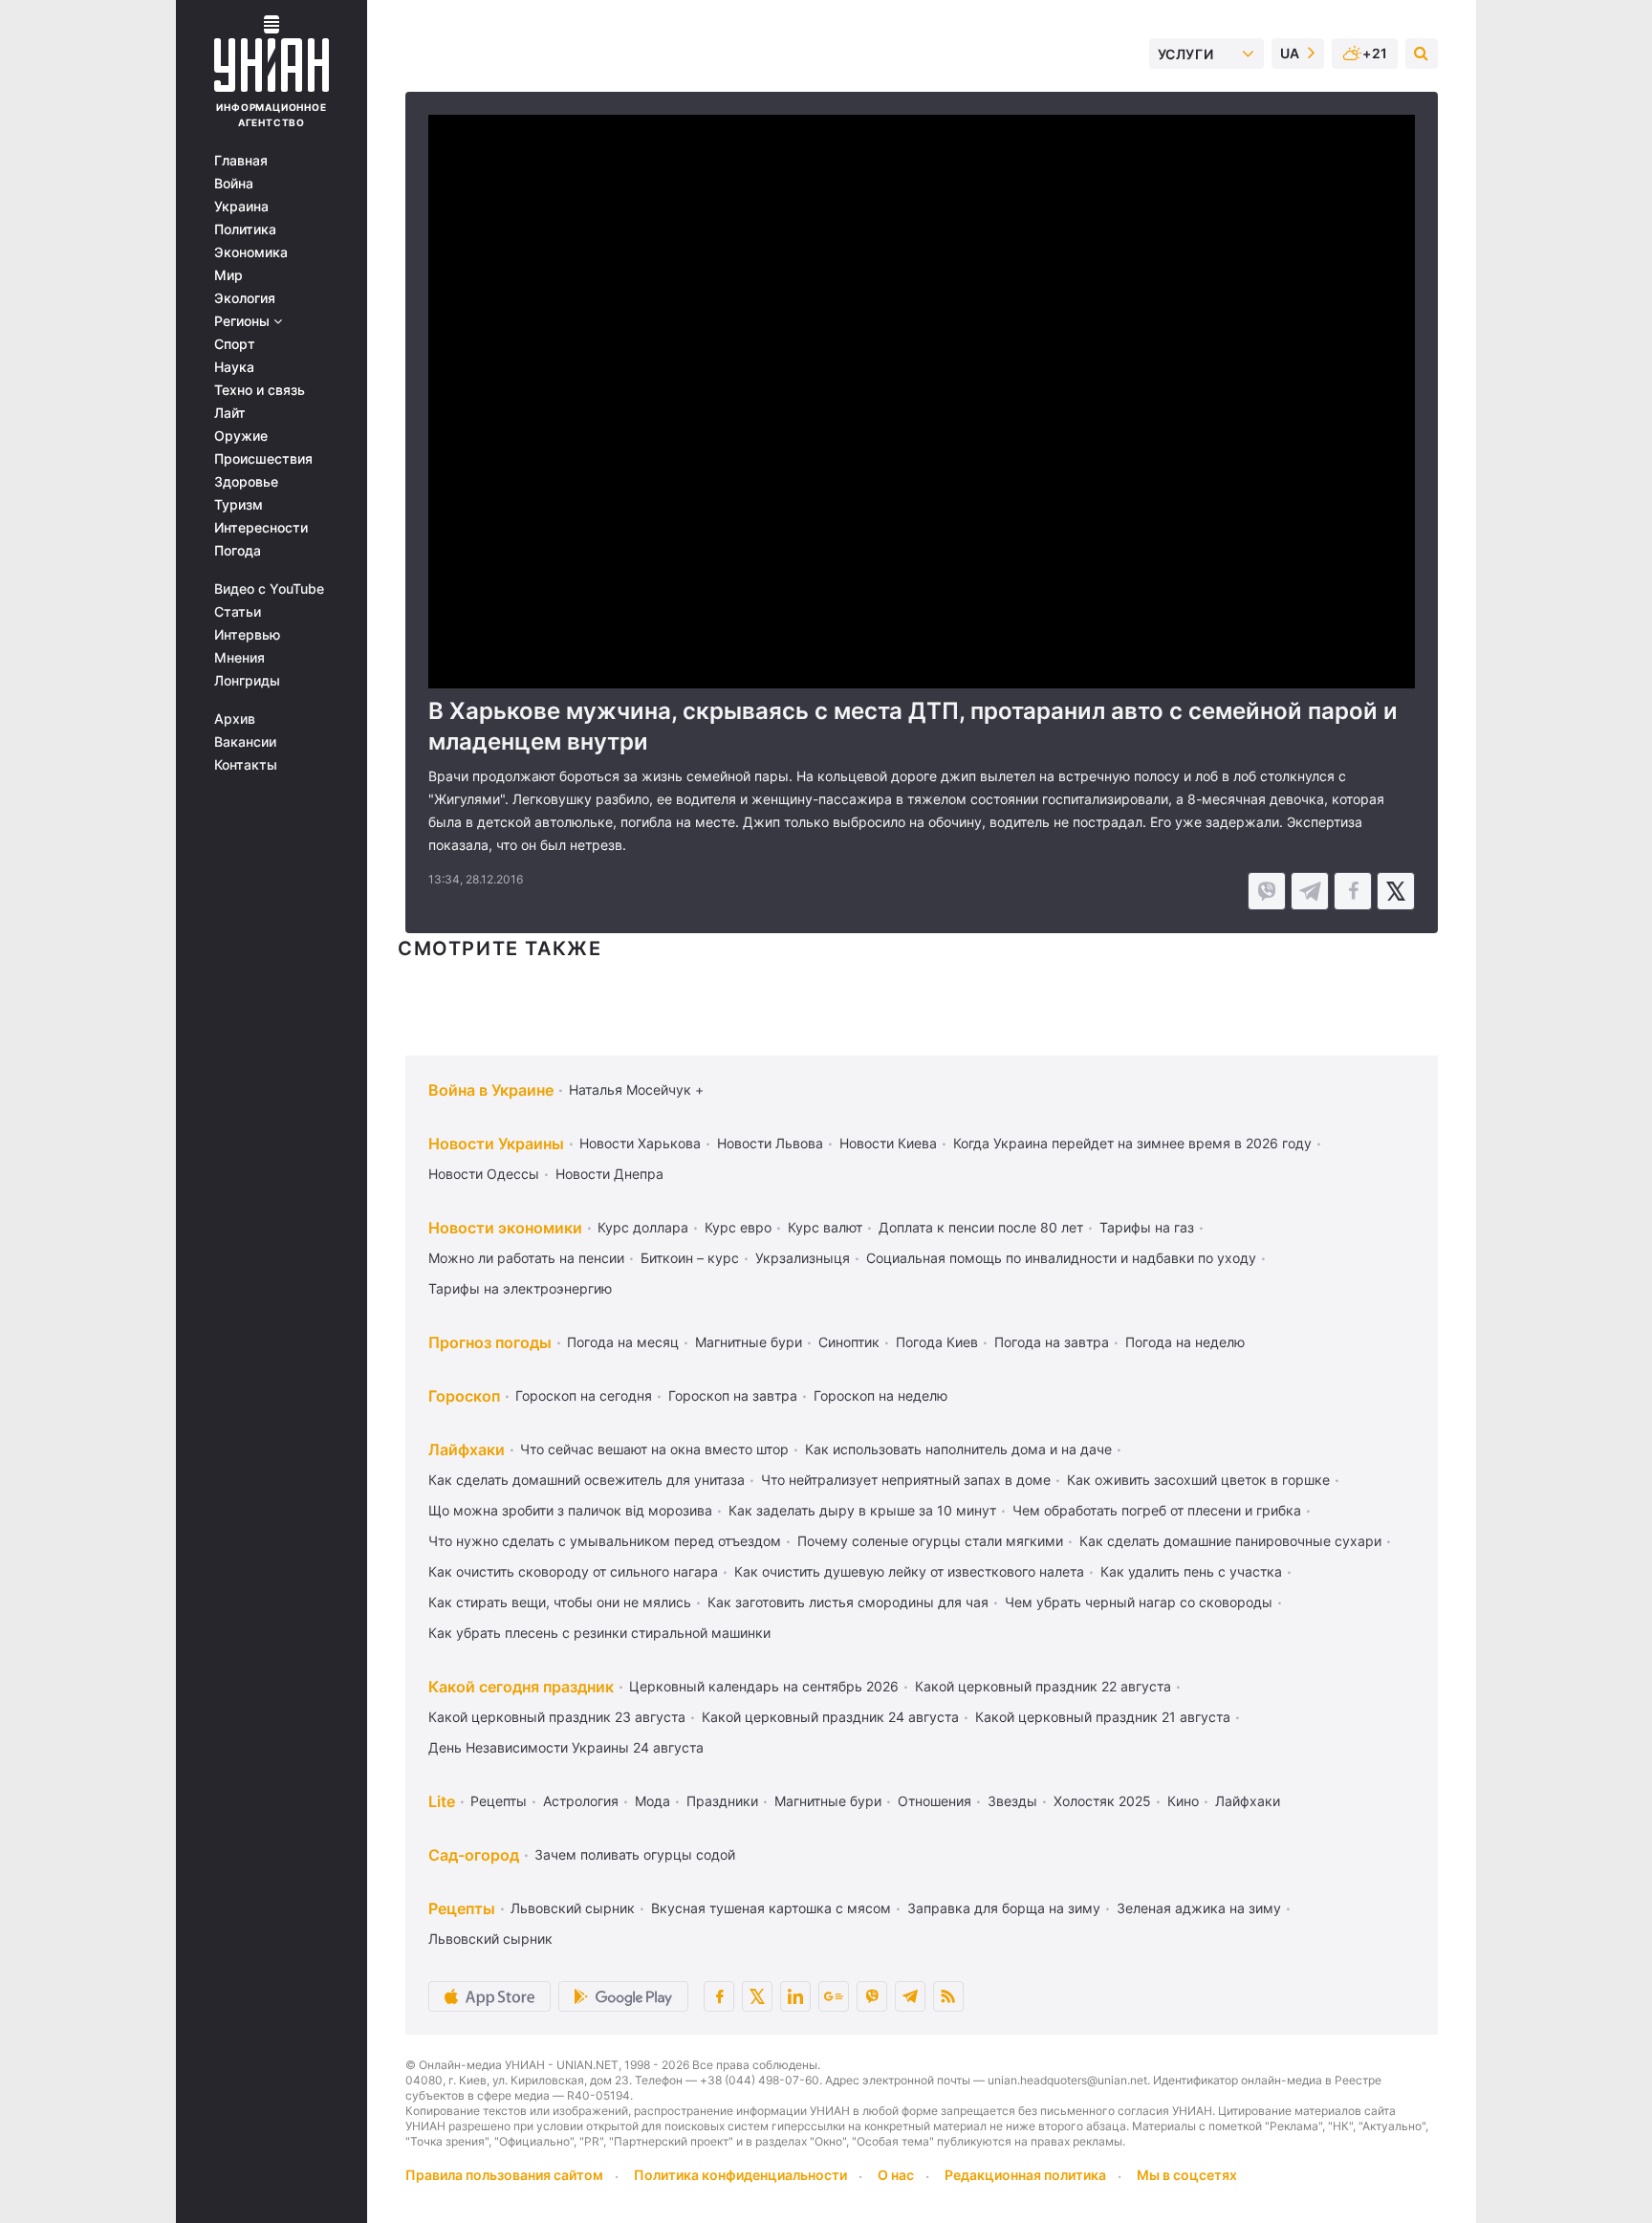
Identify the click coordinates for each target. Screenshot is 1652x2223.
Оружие (241, 436)
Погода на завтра (1052, 1342)
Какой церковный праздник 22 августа (1043, 1686)
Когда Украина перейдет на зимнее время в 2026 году (1132, 1143)
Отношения (935, 1801)
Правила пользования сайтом (504, 2175)
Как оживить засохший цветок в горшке (1198, 1480)
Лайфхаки (467, 1449)
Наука (234, 367)
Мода (652, 1801)
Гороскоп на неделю (880, 1395)
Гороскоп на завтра (733, 1395)
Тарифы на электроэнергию (520, 1288)
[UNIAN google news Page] (834, 1996)
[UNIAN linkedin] (795, 1996)
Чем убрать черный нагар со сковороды (1139, 1602)
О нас (896, 2175)
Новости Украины (496, 1144)
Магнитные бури (749, 1342)
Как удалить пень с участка (1191, 1571)
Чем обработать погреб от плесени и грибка (1157, 1510)
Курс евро (738, 1227)
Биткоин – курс (690, 1258)
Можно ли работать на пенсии (526, 1258)
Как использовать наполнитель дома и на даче (958, 1449)
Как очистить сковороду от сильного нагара (573, 1571)
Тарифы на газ (1147, 1227)
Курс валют (825, 1227)
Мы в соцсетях (1187, 2175)
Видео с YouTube (269, 589)
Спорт (235, 344)
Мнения (239, 658)
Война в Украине (491, 1090)
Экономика (251, 252)
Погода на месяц (623, 1342)
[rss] (948, 1996)
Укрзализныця (803, 1258)
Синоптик (849, 1342)
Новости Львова (770, 1143)
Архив (235, 719)
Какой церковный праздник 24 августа (830, 1717)
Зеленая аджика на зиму (1199, 1908)
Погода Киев (937, 1342)
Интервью (247, 635)
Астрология (581, 1801)
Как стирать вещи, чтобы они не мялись (560, 1602)
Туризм (239, 505)
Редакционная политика (1025, 2175)
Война (234, 184)
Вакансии (245, 742)
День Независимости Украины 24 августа (566, 1747)
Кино (1183, 1801)
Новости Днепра (609, 1174)
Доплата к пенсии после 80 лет (981, 1227)
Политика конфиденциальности (740, 2175)
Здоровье (246, 482)
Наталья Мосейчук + (636, 1090)
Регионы (244, 321)
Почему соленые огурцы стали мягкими (930, 1541)
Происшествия (263, 459)
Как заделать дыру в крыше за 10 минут (862, 1510)
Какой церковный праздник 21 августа (1103, 1717)
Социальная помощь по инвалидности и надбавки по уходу (1061, 1258)
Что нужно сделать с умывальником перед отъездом (605, 1541)
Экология (245, 298)
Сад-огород (474, 1855)
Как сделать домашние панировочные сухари (1230, 1541)
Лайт (230, 413)
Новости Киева (888, 1143)
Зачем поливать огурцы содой (635, 1854)
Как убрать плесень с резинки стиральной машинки (599, 1633)
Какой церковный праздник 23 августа (557, 1717)
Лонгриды (247, 681)
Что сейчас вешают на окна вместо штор (654, 1449)
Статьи (238, 612)
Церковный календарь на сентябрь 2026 (764, 1686)
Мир (228, 275)
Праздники (722, 1801)
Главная (241, 161)
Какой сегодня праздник (521, 1687)
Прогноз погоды (490, 1342)
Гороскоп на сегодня (584, 1395)
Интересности (261, 528)
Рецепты (499, 1801)
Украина (241, 207)
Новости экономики (505, 1228)
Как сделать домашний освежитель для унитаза (587, 1480)
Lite (442, 1801)
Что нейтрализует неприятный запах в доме (906, 1480)
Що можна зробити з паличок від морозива (570, 1510)
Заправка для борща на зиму (1004, 1908)
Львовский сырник (573, 1908)
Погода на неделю (1185, 1342)
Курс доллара (643, 1227)
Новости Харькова (640, 1143)
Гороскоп (464, 1396)
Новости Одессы (484, 1174)
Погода (238, 551)
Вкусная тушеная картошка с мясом (771, 1908)
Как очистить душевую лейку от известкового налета (909, 1571)
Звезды (1012, 1801)
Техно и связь (260, 390)
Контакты (246, 765)
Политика (245, 229)
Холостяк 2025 (1102, 1801)
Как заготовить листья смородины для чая (848, 1602)
